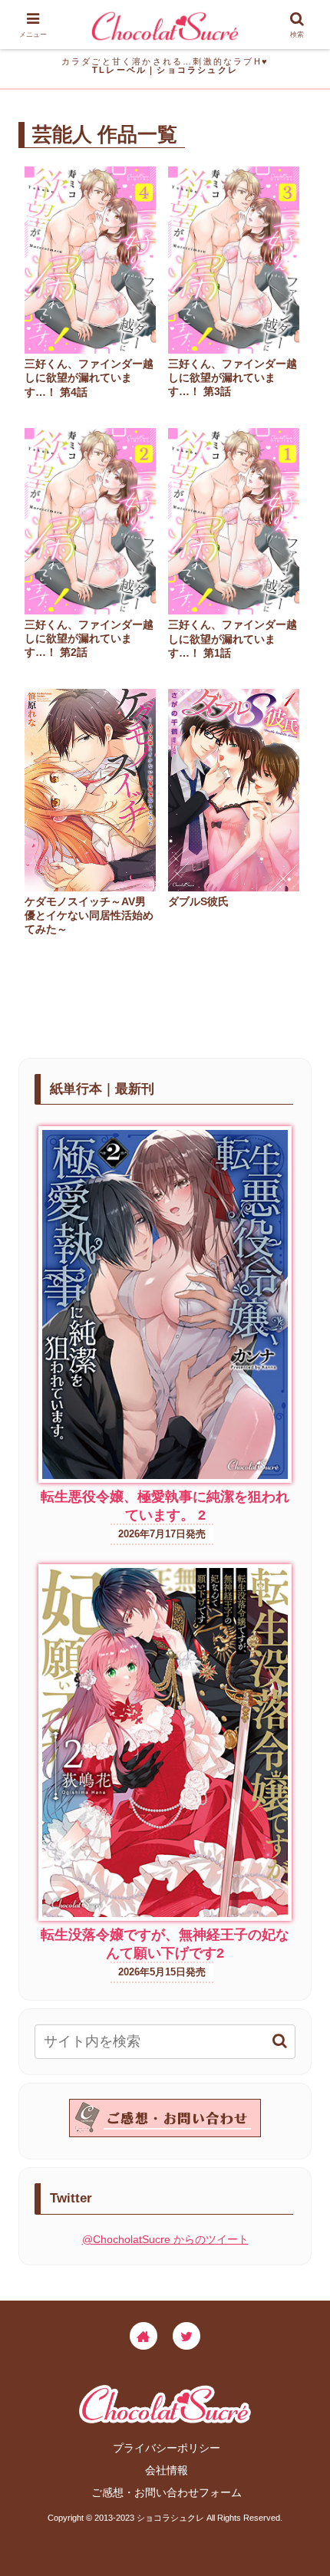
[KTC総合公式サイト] (144, 2336)
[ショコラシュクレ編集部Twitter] (186, 2336)
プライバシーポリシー (167, 2448)
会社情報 (167, 2470)
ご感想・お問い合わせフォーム (167, 2492)
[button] (280, 2041)
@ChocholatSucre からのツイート (165, 2239)
